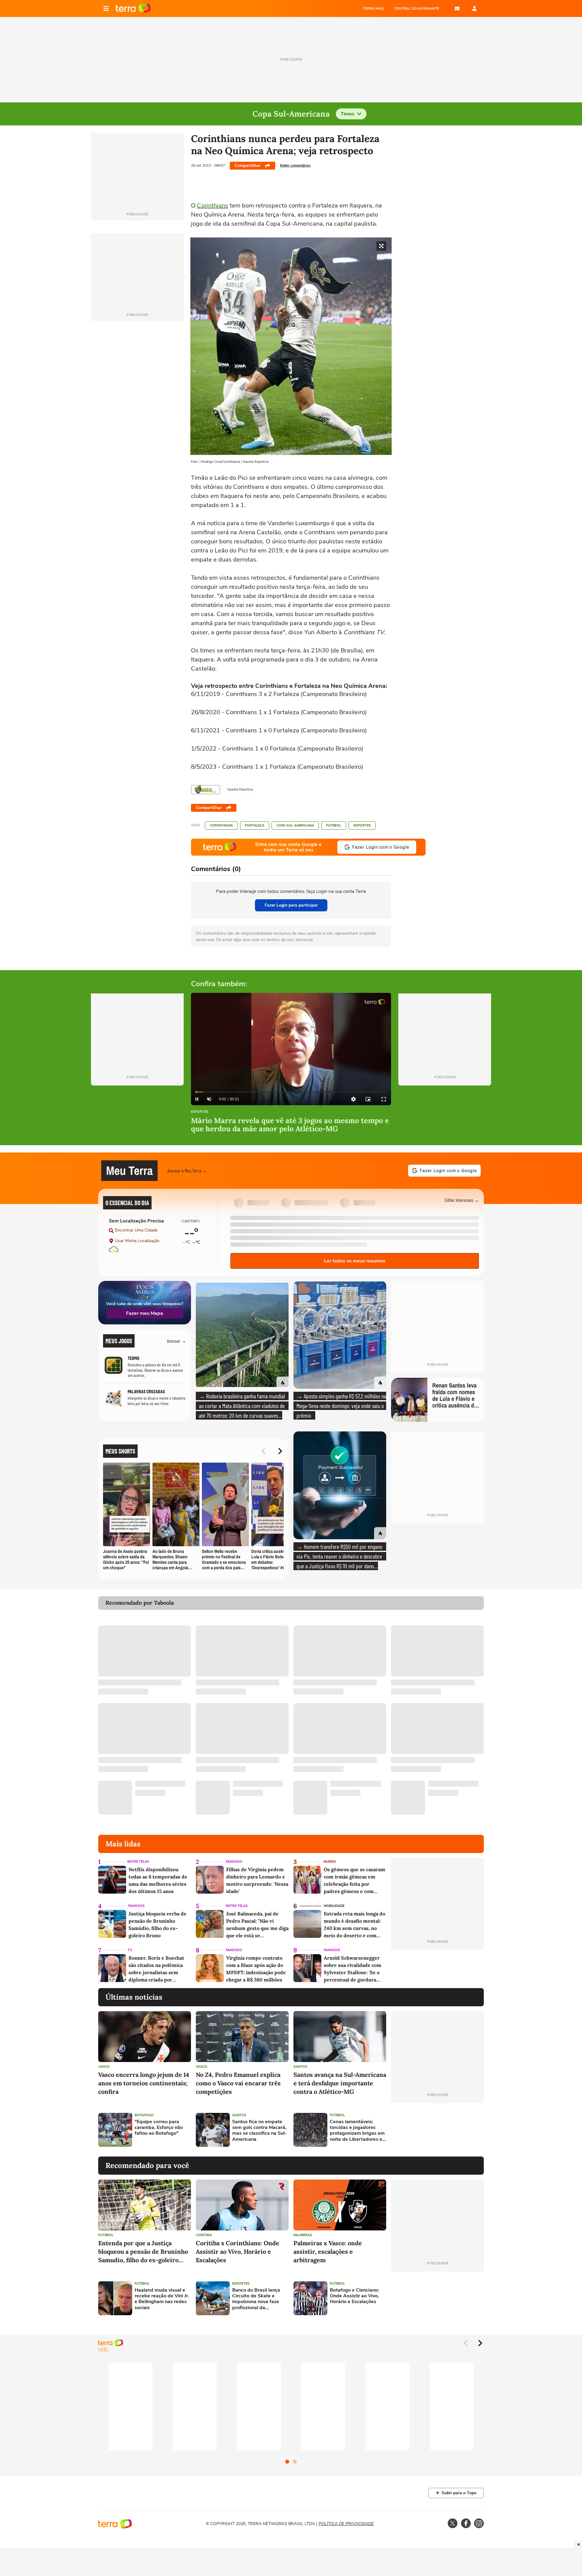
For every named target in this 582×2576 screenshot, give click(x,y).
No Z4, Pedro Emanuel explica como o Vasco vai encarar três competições (238, 2083)
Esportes (362, 826)
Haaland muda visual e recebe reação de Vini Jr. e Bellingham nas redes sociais (162, 2299)
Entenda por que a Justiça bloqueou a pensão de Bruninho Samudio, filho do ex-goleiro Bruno (143, 2252)
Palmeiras (303, 2235)
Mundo (330, 1862)
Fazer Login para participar (291, 905)
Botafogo (144, 2115)
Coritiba (204, 2235)
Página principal (133, 8)
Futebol (334, 826)
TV (130, 1950)
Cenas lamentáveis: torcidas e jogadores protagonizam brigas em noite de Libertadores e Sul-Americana (357, 2131)
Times (348, 114)
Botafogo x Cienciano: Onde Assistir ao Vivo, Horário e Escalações (354, 2296)
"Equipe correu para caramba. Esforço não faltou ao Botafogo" (159, 2128)
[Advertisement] (437, 2130)
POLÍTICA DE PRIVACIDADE (346, 2524)
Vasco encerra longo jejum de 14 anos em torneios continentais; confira (144, 2083)
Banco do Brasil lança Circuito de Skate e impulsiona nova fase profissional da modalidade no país (256, 2299)
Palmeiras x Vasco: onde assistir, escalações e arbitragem (328, 2251)
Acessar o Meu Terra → (187, 1170)
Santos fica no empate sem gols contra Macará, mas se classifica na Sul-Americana (259, 2131)
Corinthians (213, 206)
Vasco (104, 2067)
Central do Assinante (416, 8)
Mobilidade (334, 1906)
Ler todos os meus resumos (355, 1261)
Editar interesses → (462, 1200)
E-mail (457, 8)
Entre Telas (138, 1862)
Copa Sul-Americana (295, 826)
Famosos (234, 1862)
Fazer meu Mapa (145, 1313)
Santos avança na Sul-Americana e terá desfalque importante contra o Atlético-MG (340, 2083)
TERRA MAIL (374, 8)
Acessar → (177, 1341)
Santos (300, 2067)
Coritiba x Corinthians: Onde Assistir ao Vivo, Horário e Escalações (237, 2251)
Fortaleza (255, 826)
